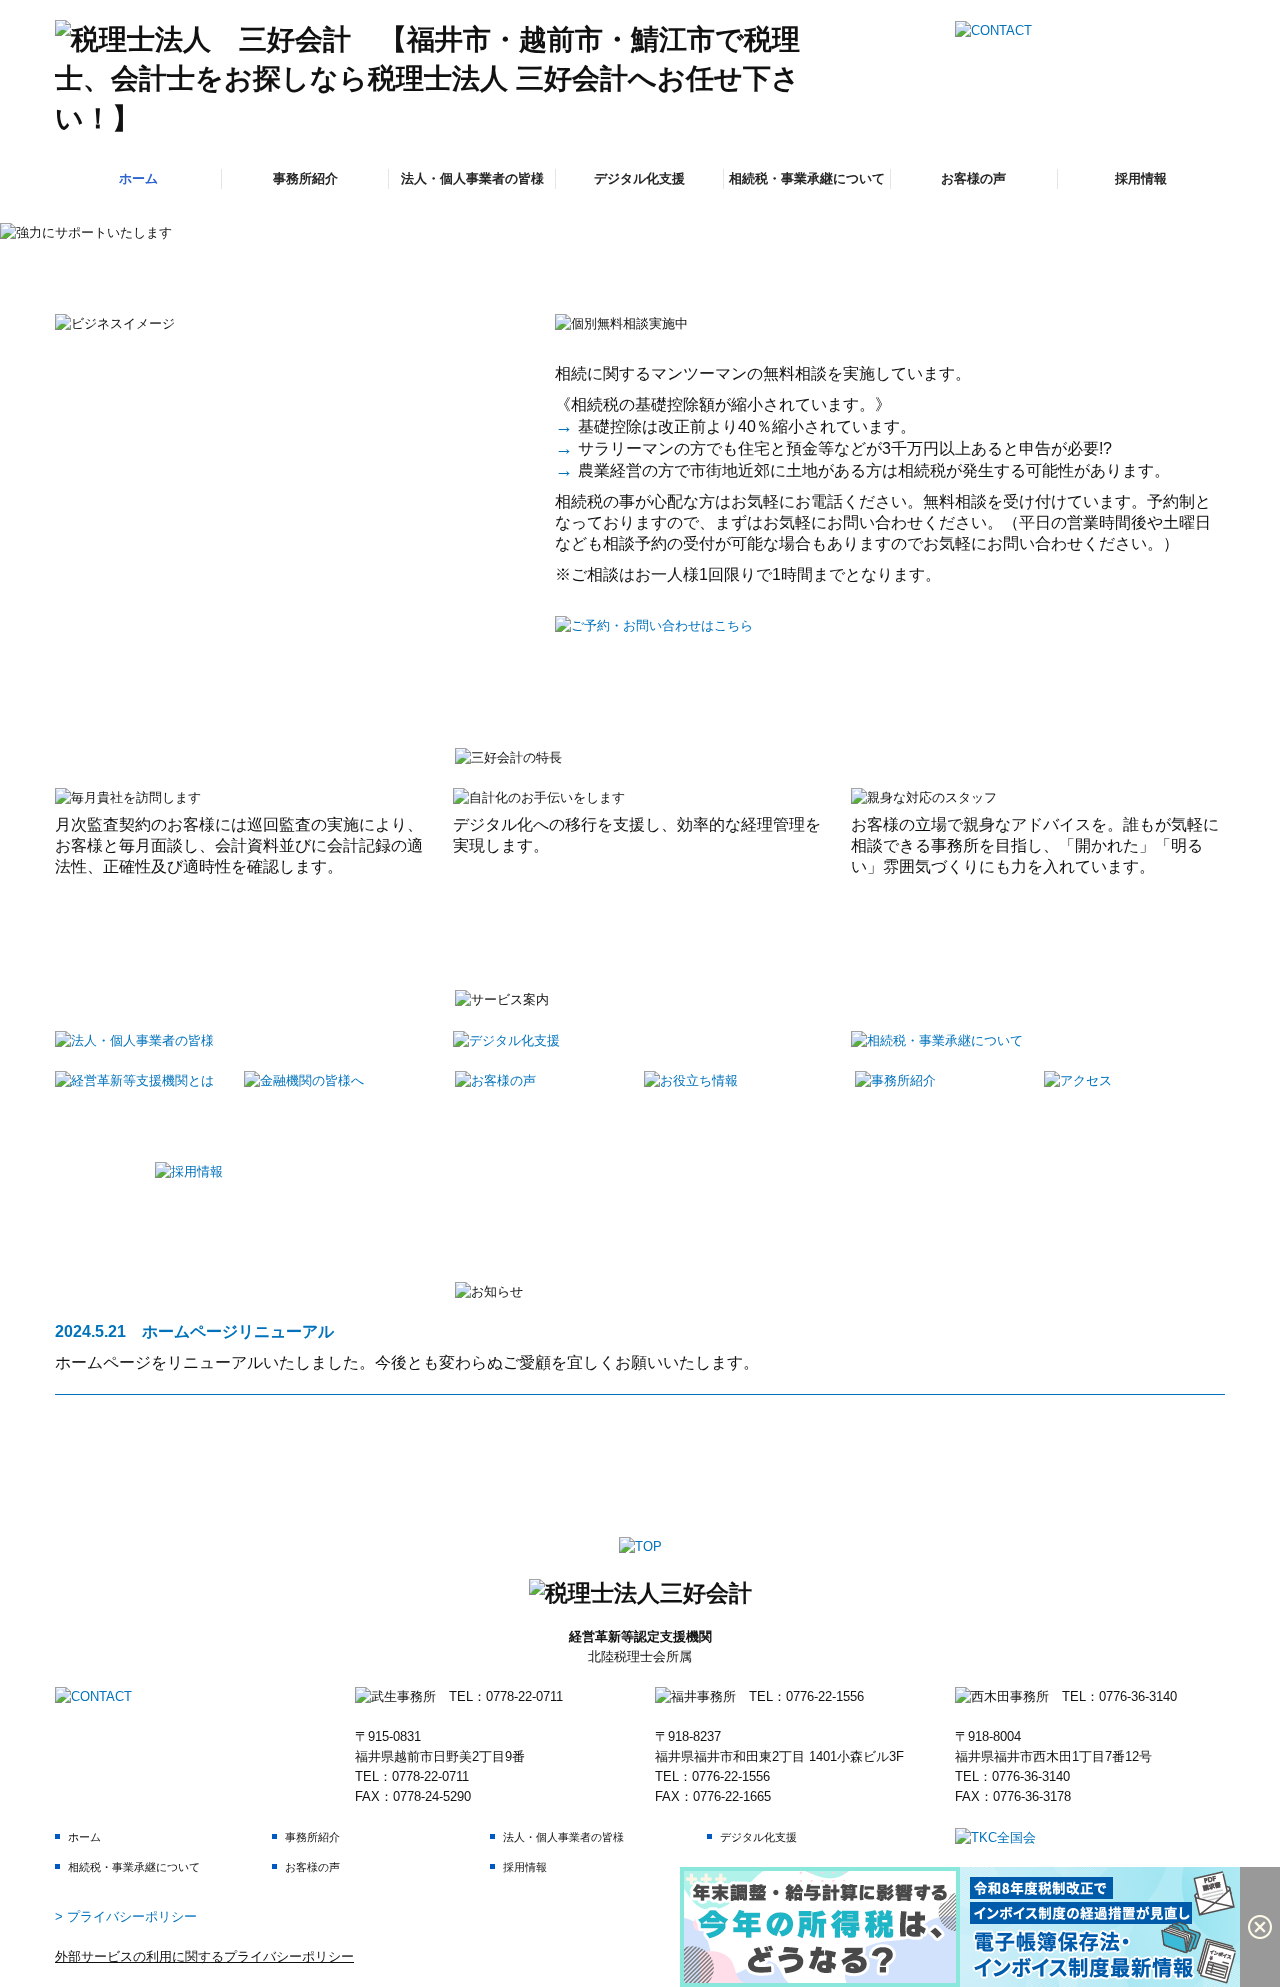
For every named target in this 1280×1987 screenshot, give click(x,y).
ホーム (138, 178)
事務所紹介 (305, 178)
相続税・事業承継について (807, 178)
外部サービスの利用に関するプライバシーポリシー (204, 1956)
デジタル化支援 (639, 178)
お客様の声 (973, 178)
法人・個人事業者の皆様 (472, 178)
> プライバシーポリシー (126, 1916)
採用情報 (1141, 178)
